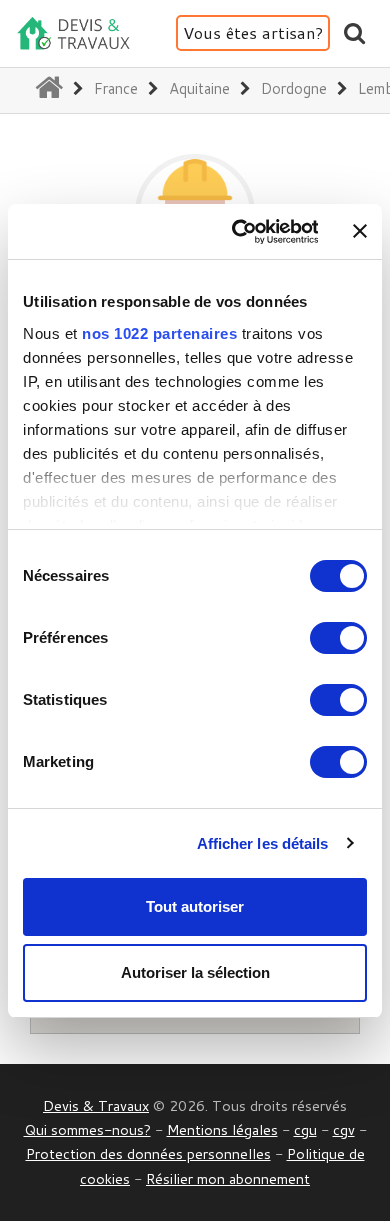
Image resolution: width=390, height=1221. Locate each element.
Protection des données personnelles (148, 1153)
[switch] (338, 638)
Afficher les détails (263, 843)
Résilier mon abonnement (228, 1178)
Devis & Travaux (96, 1105)
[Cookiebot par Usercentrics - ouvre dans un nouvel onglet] (238, 232)
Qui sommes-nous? (87, 1129)
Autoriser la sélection (195, 972)
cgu (305, 1129)
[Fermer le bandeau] (360, 231)
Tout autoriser (195, 906)
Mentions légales (222, 1129)
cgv (344, 1129)
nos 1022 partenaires (159, 333)
